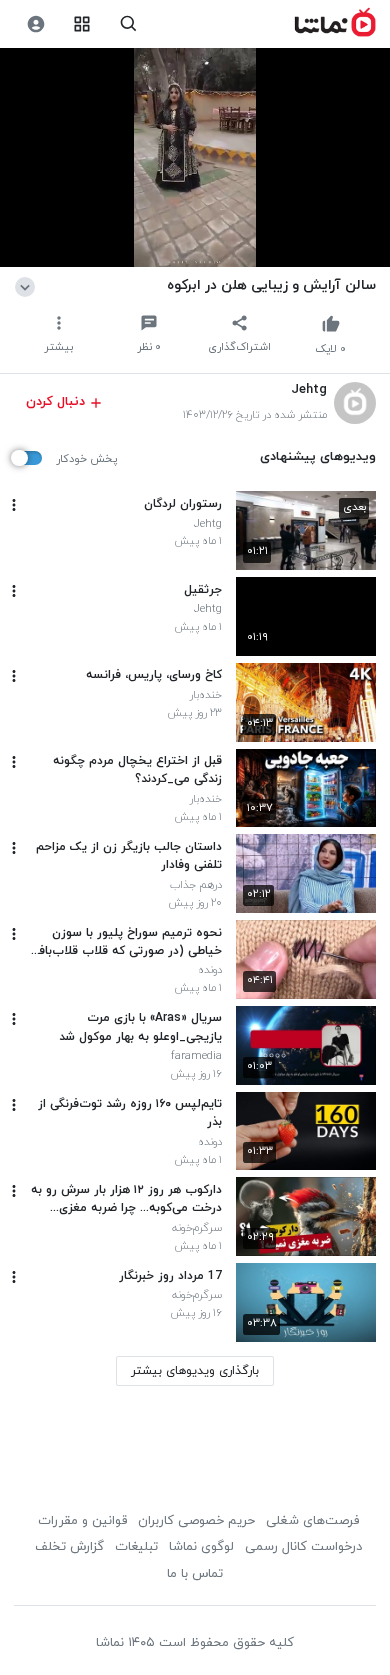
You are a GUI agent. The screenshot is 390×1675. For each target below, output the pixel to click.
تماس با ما (195, 1574)
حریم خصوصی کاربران (196, 1521)
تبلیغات (136, 1547)
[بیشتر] (14, 505)
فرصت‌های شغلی (312, 1521)
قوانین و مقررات (82, 1521)
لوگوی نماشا (201, 1547)
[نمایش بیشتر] (28, 285)
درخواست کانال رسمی (303, 1547)
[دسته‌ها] (82, 24)
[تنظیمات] (35, 24)
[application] (195, 157)
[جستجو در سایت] (128, 24)
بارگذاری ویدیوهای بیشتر (195, 1371)
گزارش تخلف (69, 1547)
